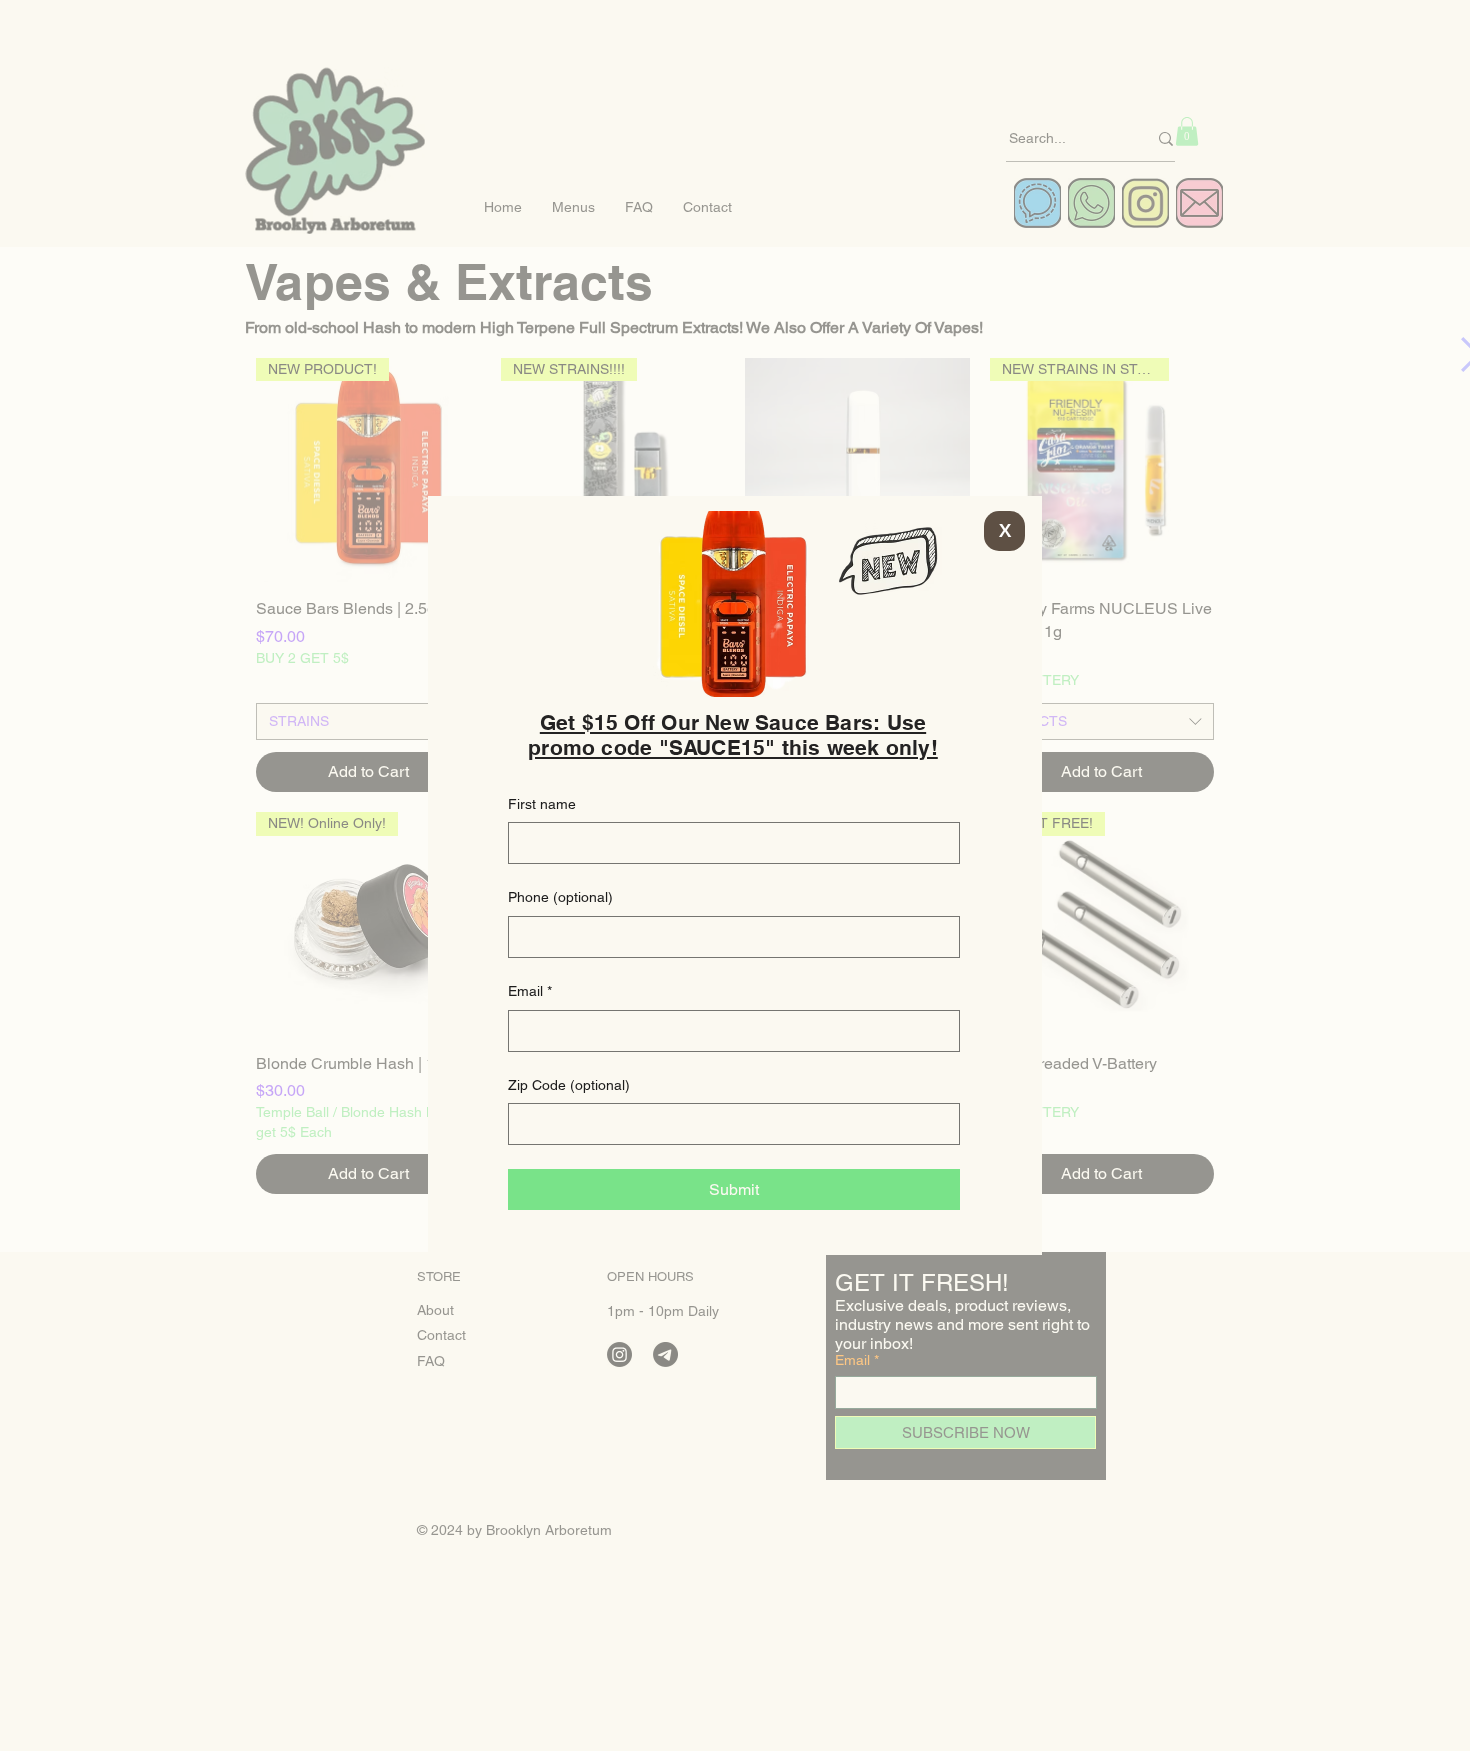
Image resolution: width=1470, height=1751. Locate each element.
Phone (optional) (560, 897)
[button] (1004, 531)
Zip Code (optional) (569, 1085)
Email (530, 991)
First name (542, 804)
